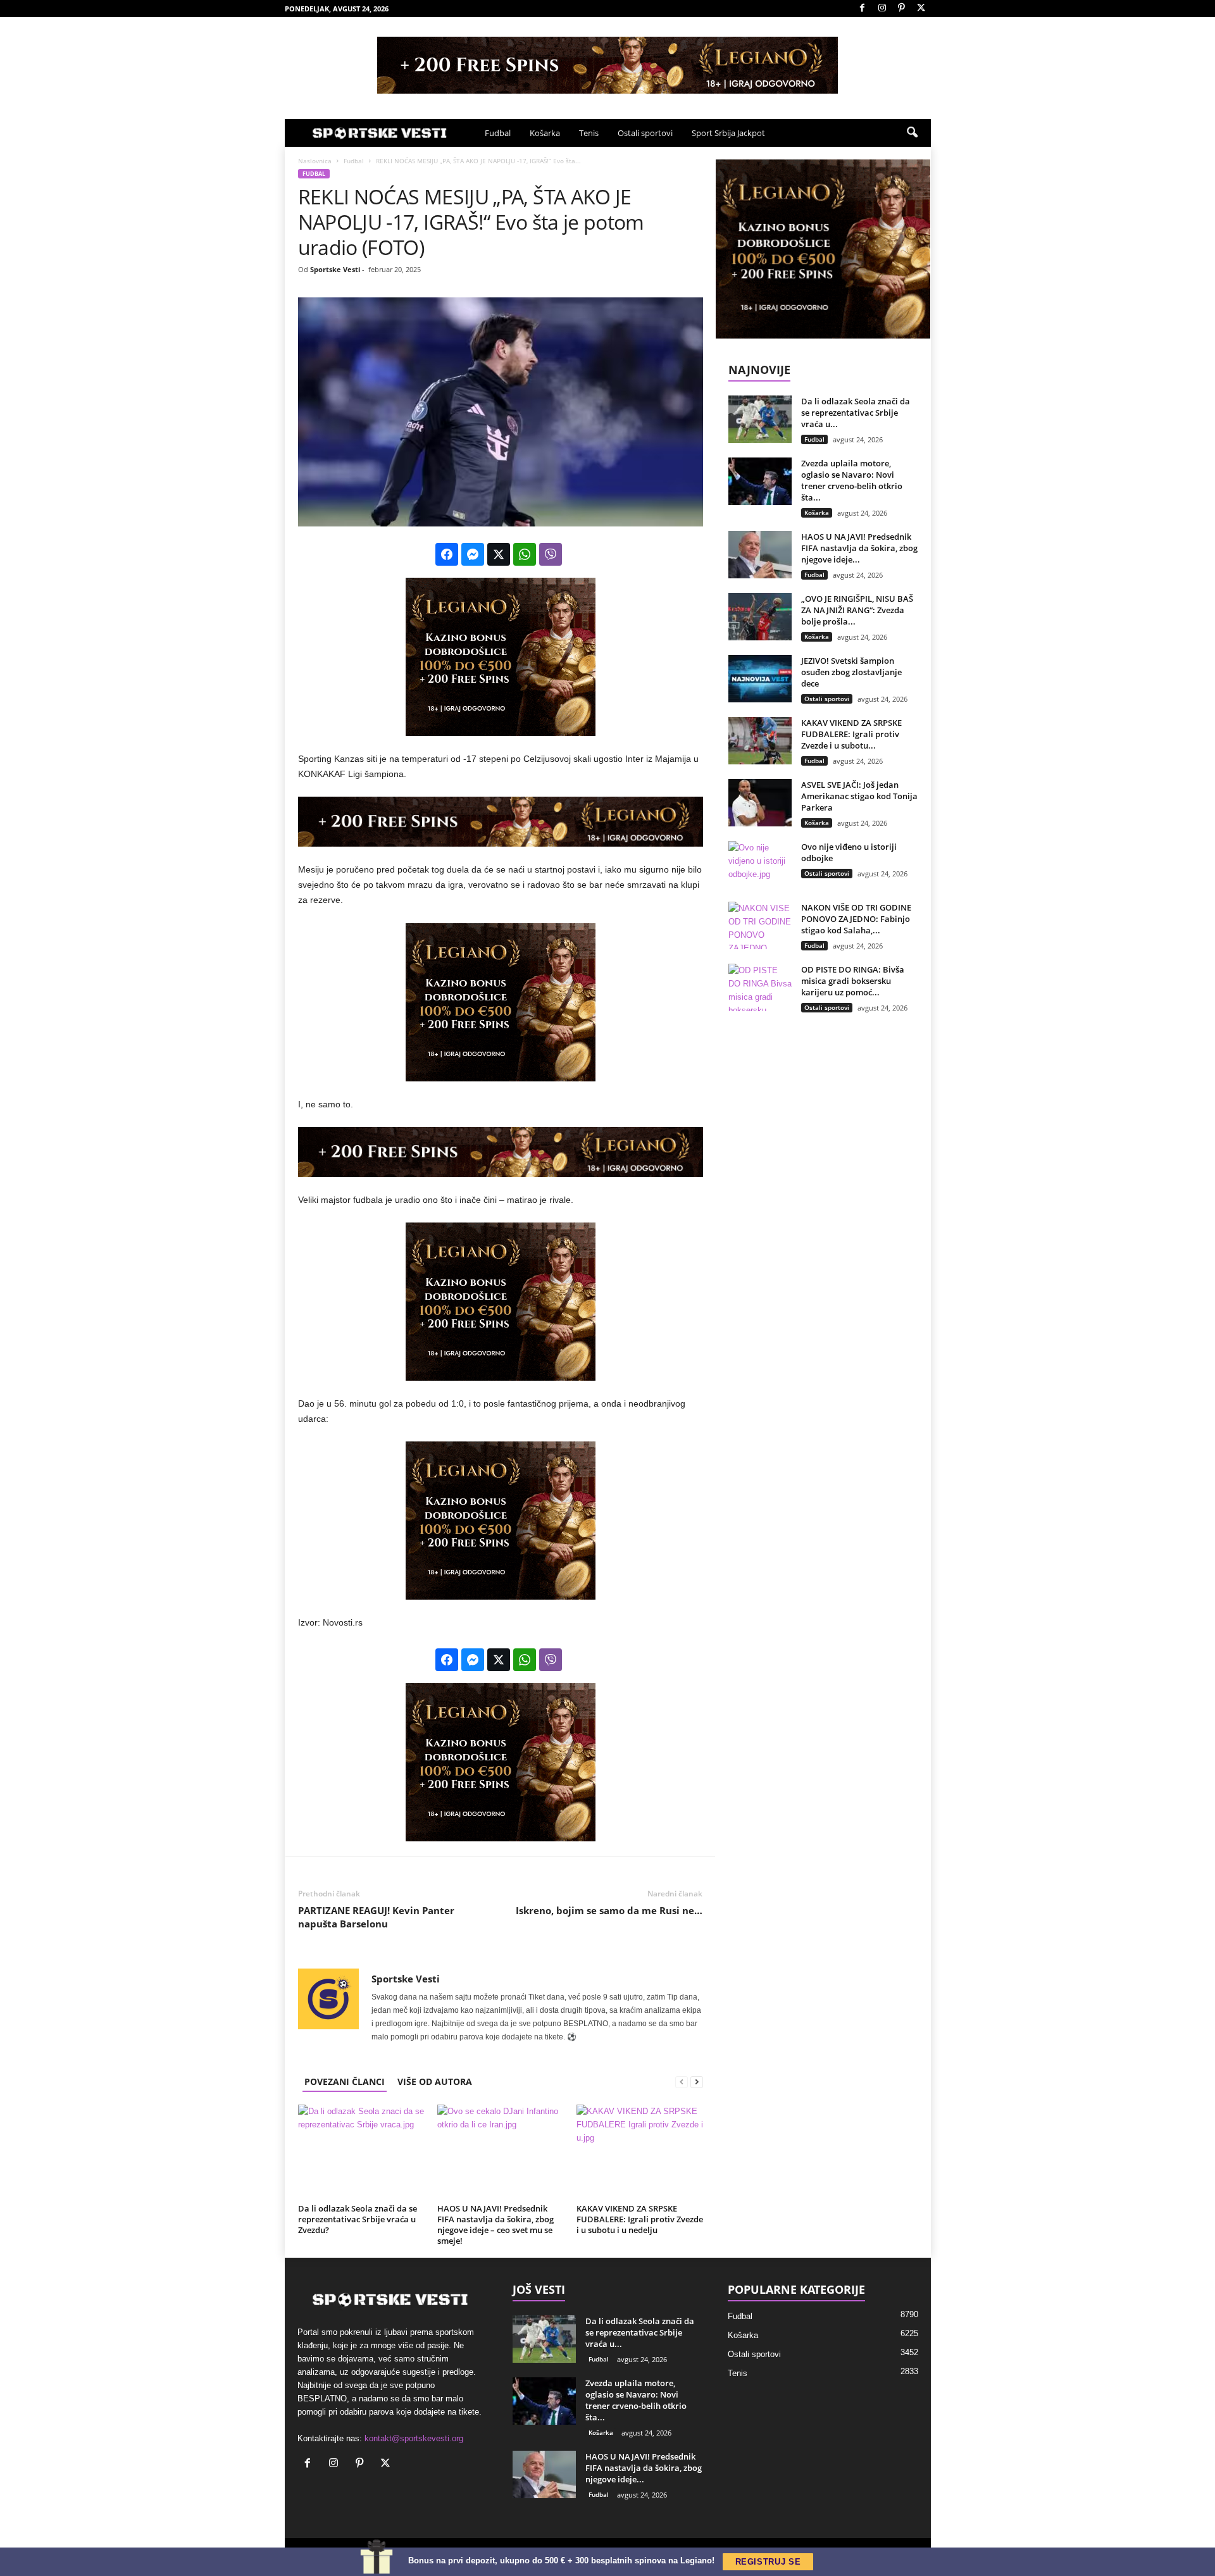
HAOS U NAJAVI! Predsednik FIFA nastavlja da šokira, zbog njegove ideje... (859, 548)
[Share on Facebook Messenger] (473, 554)
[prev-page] (682, 2081)
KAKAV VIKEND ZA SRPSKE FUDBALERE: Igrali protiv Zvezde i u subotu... (851, 734)
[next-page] (697, 2081)
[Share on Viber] (551, 554)
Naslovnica (315, 161)
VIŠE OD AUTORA (435, 2081)
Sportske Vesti (335, 269)
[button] (912, 133)
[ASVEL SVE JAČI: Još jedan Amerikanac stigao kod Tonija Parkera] (760, 803)
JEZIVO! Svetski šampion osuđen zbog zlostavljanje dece (851, 672)
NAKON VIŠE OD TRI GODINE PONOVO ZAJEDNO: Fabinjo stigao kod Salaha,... (856, 919)
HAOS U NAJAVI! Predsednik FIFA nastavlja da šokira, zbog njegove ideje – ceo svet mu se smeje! (495, 2224)
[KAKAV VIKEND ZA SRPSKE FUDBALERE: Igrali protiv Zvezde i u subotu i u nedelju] (640, 2152)
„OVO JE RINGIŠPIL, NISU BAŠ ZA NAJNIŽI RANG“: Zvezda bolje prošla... (857, 610)
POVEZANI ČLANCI (345, 2081)
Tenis (589, 133)
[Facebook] (863, 9)
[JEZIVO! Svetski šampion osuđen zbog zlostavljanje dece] (760, 679)
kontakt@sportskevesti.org (414, 2438)
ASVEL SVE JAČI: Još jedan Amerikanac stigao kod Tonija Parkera (859, 796)
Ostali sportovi (645, 133)
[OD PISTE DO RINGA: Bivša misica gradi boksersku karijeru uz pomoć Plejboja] (760, 987)
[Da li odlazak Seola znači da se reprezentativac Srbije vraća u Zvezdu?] (361, 2152)
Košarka (545, 133)
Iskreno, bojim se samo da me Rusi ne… (609, 1910)
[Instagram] (882, 9)
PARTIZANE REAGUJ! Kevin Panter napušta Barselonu (376, 1917)
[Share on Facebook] (447, 554)
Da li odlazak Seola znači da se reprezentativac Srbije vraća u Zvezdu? (358, 2219)
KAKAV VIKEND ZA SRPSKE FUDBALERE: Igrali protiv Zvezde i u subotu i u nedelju (640, 2219)
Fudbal (498, 133)
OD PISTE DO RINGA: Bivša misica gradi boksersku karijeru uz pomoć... (853, 981)
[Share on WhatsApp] (525, 554)
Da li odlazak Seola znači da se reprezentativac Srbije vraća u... (856, 413)
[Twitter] (921, 9)
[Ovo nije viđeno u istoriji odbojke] (760, 865)
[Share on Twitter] (499, 554)
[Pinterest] (902, 9)
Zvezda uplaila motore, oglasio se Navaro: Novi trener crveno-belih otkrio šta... (852, 480)
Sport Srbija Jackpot (728, 133)
